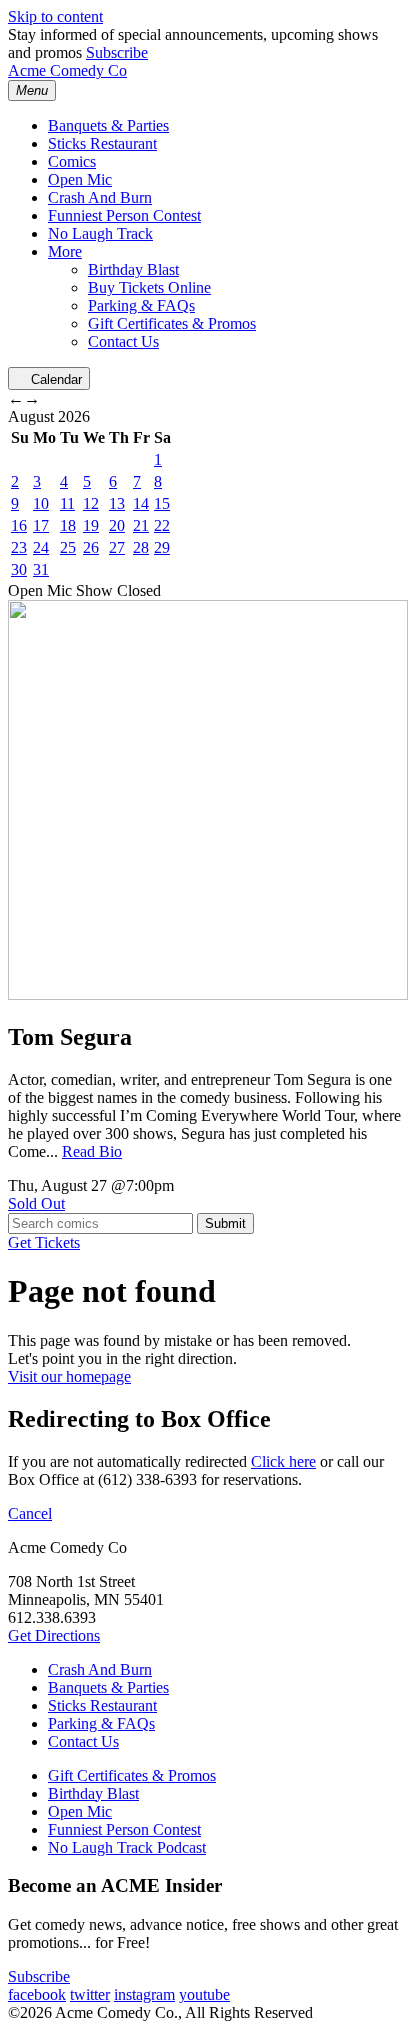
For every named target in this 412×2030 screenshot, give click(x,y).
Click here (283, 1461)
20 (117, 525)
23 (19, 547)
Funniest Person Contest (124, 215)
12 (91, 503)
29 (162, 547)
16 (19, 525)
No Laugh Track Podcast (127, 1847)
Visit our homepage (69, 1376)
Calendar (56, 379)
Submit (225, 1223)
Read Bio (92, 1151)
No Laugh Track (100, 233)
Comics (72, 161)
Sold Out (36, 1203)
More (65, 251)
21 (141, 525)
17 (41, 525)
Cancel (30, 1513)
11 (67, 503)
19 (91, 525)
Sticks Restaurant (102, 143)
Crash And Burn (100, 197)
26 (91, 547)
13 (117, 503)
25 (68, 547)
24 (41, 547)
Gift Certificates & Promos (172, 323)
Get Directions (54, 1635)
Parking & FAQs (141, 305)
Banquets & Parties (108, 125)
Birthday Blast (133, 269)
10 (41, 503)
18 (68, 525)
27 (117, 547)
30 (19, 569)
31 (41, 569)
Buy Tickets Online (149, 287)
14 (141, 503)
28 (141, 547)
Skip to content (55, 16)
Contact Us (123, 341)
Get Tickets (44, 1242)
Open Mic (80, 179)
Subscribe (117, 52)
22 (162, 525)
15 (162, 503)
